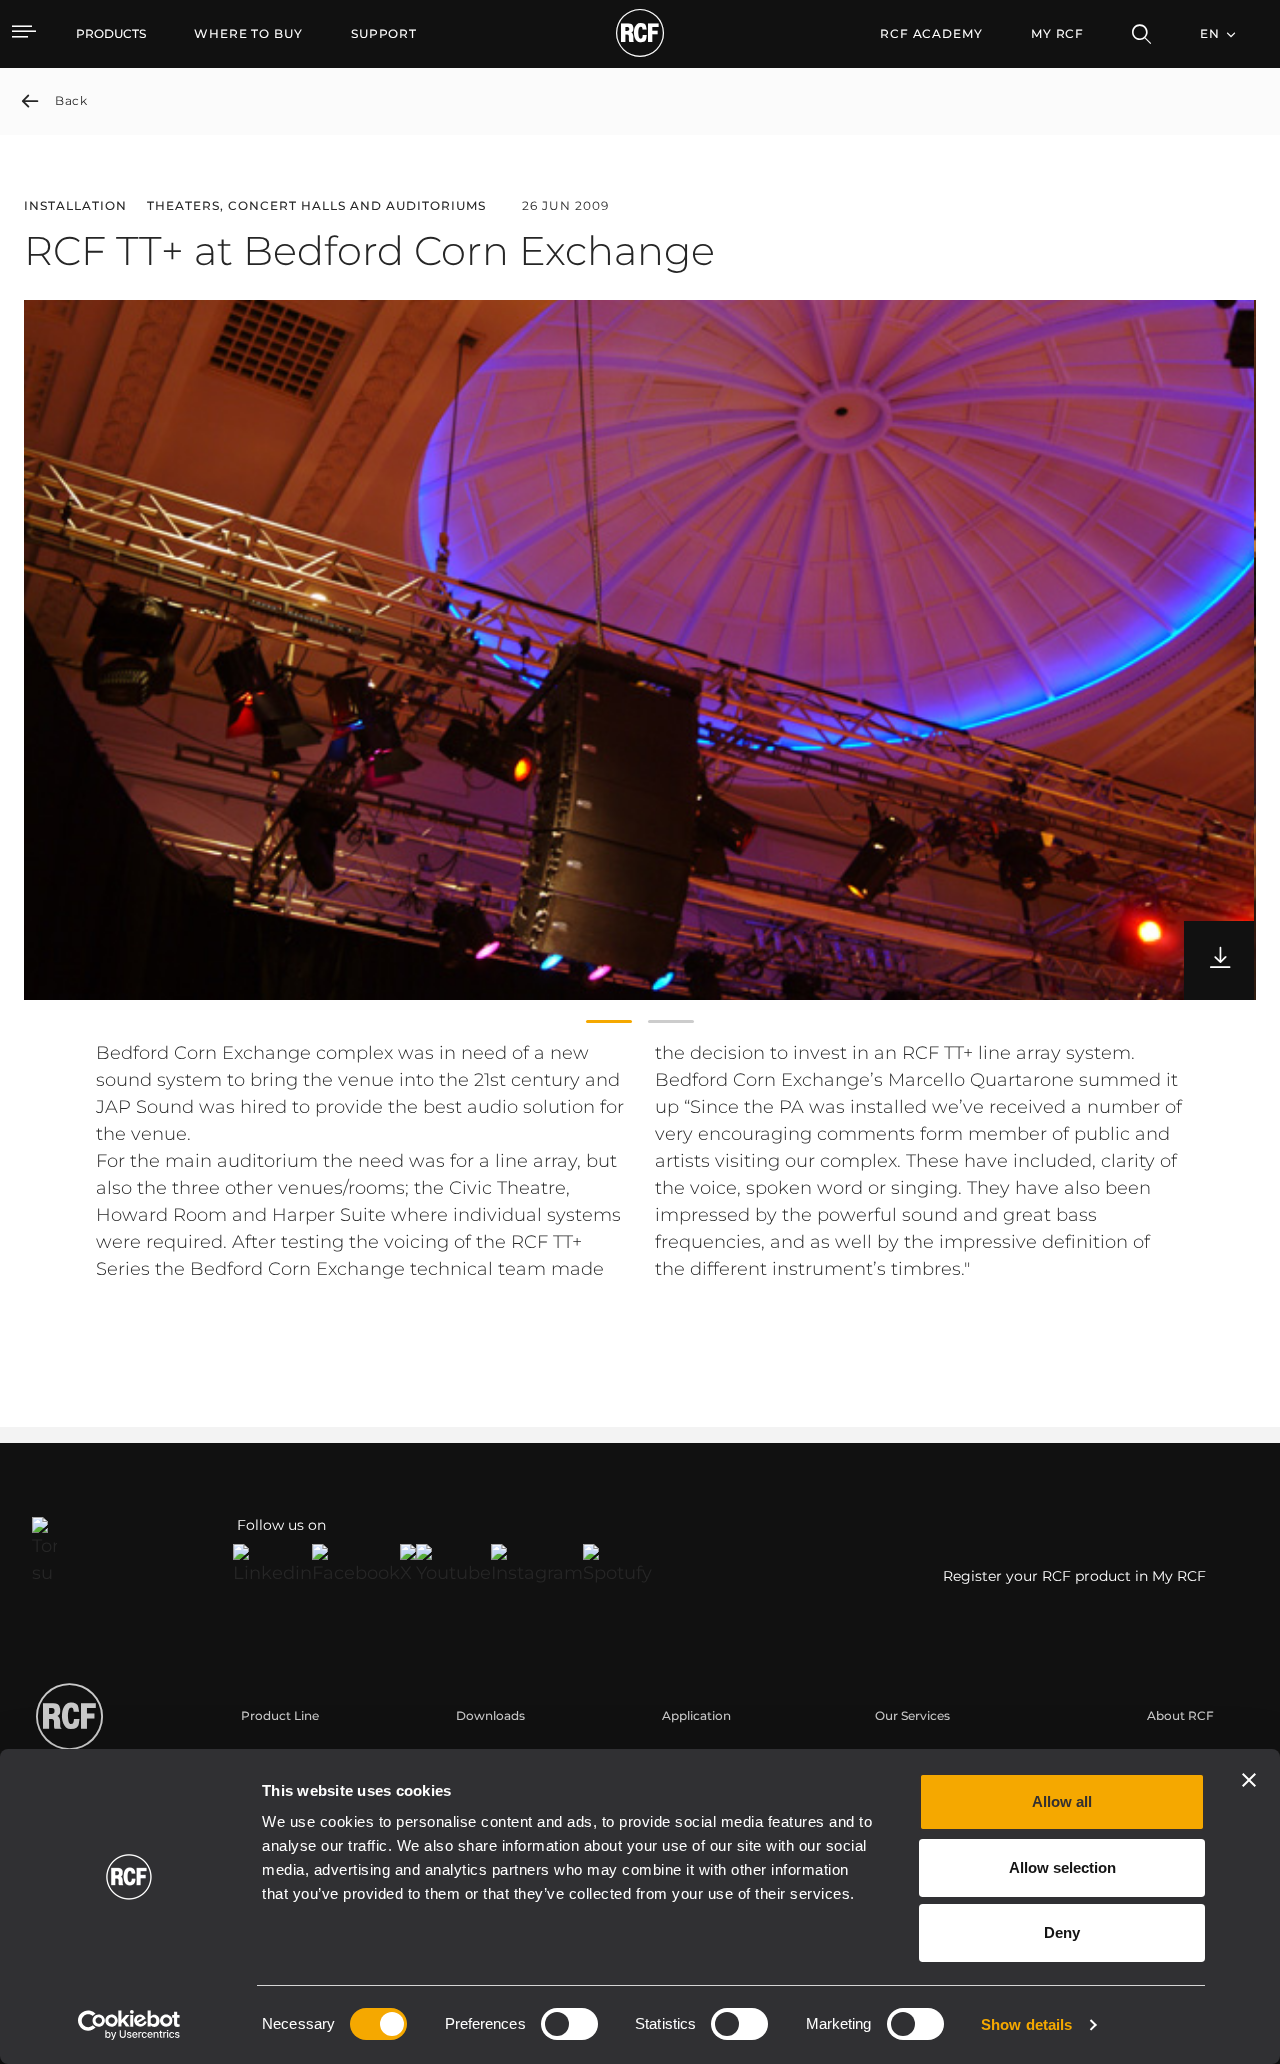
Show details (1026, 2024)
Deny (1062, 1932)
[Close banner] (1249, 1780)
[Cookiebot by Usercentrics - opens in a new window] (129, 2025)
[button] (609, 1022)
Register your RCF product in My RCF (1074, 1576)
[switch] (569, 2024)
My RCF (1057, 33)
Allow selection (1062, 1867)
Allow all (1062, 1801)
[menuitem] (248, 34)
